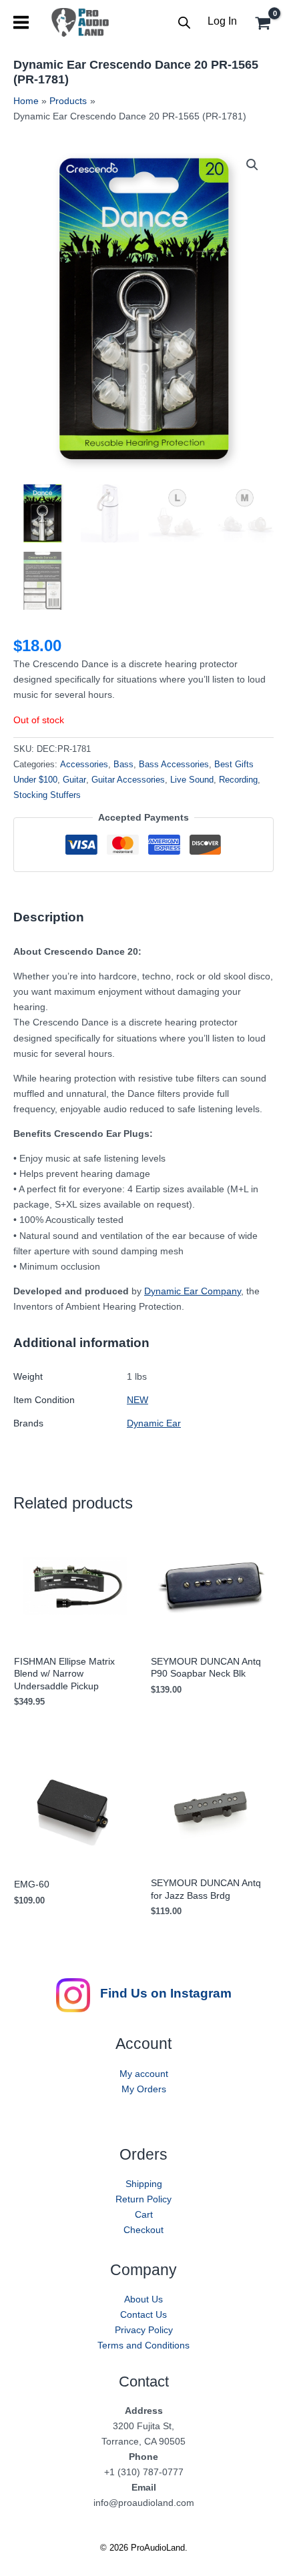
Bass (123, 765)
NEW (137, 1400)
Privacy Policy (144, 2330)
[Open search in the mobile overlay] (184, 22)
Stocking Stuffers (47, 795)
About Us (143, 2299)
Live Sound (192, 780)
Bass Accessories (174, 765)
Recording (238, 780)
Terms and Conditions (143, 2345)
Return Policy (143, 2199)
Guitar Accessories (128, 780)
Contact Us (143, 2314)
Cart (144, 2214)
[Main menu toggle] (21, 22)
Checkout (143, 2230)
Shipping (144, 2184)
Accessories (84, 765)
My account (144, 2074)
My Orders (144, 2089)
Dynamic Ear (154, 1423)
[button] (252, 165)
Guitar (74, 780)
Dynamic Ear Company (193, 1291)
